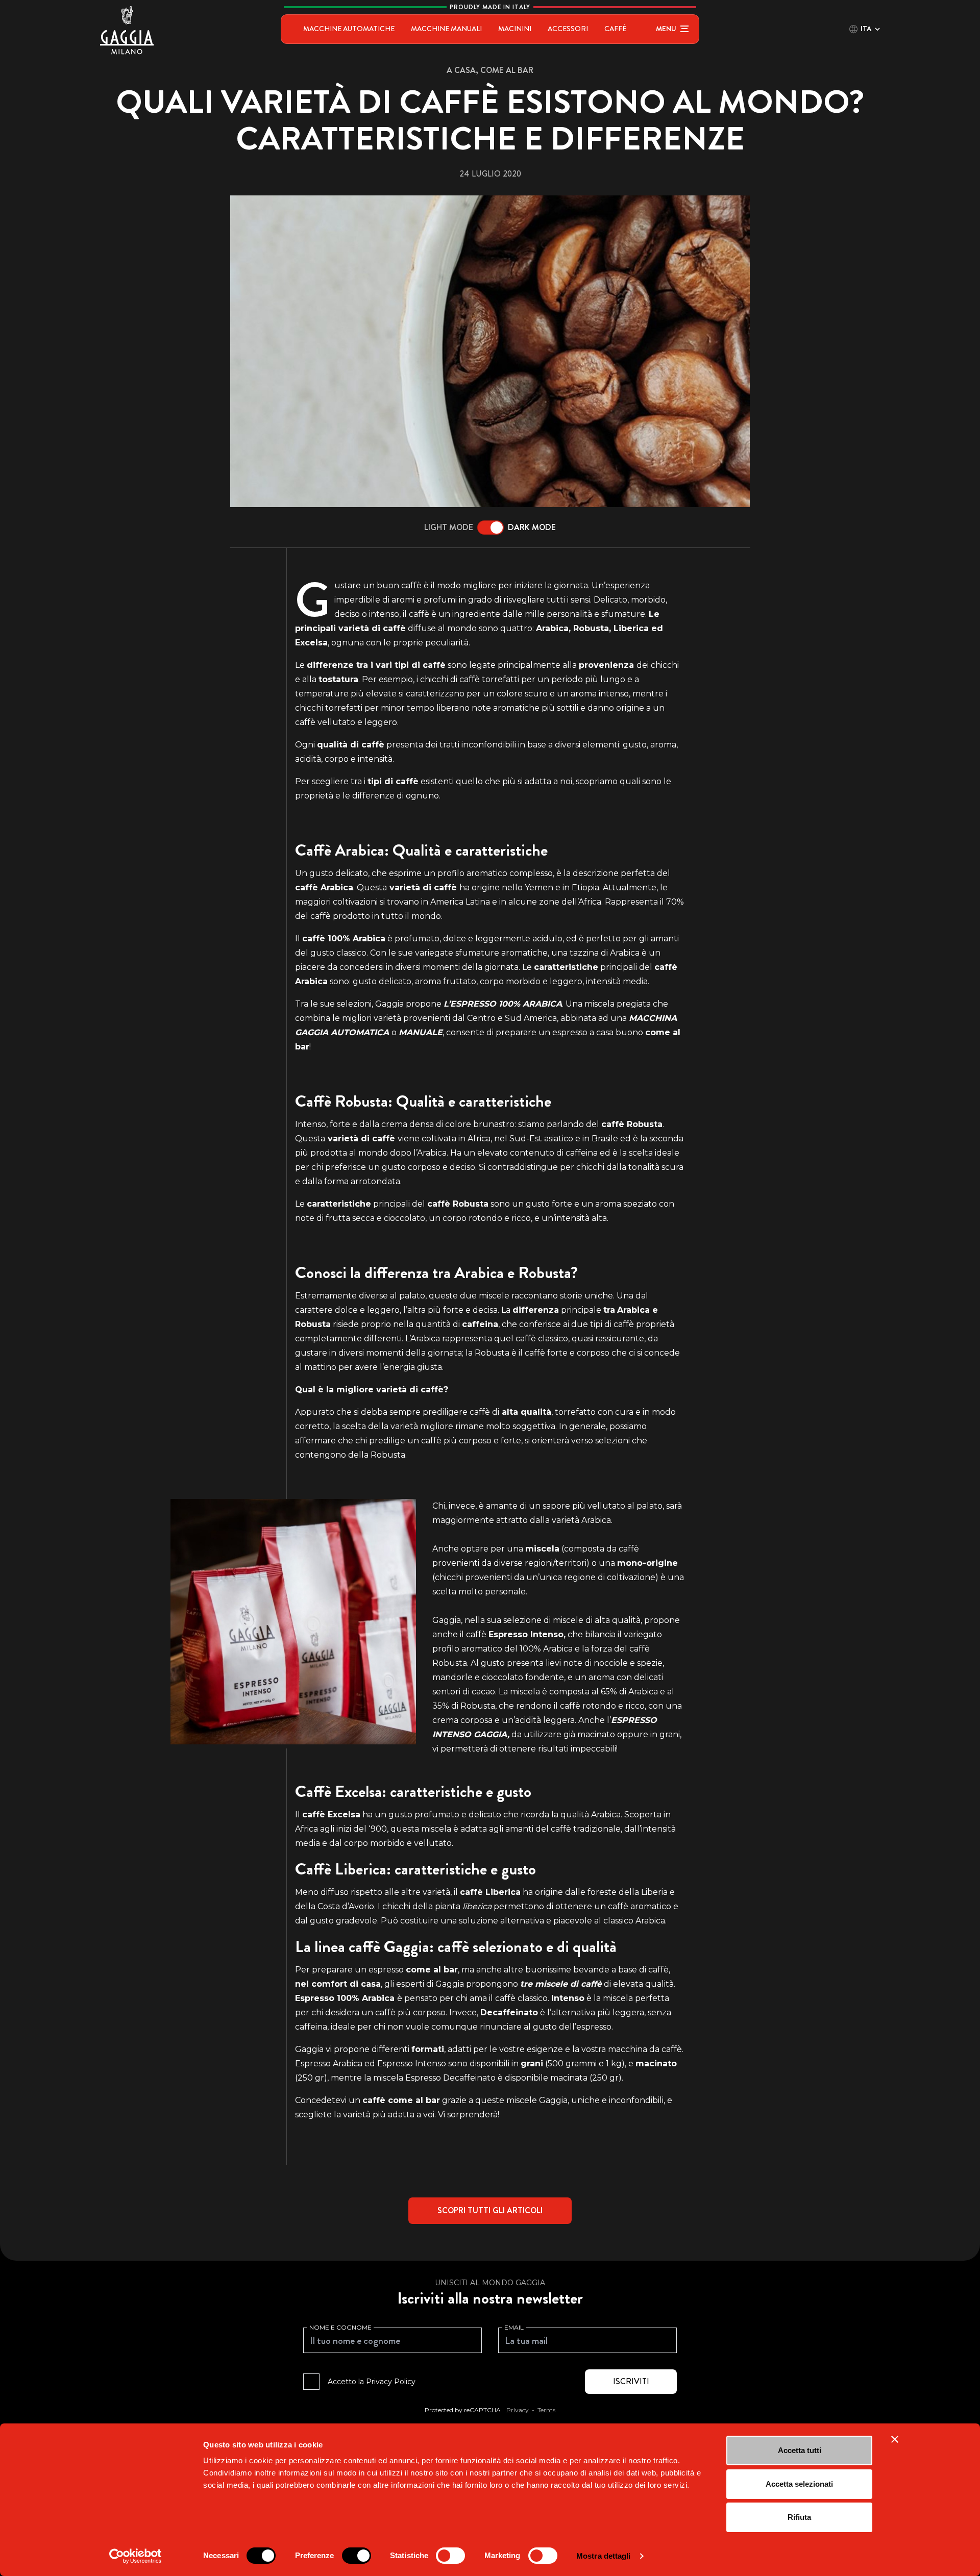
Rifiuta (799, 2517)
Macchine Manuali (446, 29)
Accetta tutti (800, 2450)
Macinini (515, 29)
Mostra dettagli (604, 2556)
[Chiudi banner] (895, 2439)
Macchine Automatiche (349, 29)
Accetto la (372, 2382)
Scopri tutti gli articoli (490, 2210)
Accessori (568, 29)
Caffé (615, 29)
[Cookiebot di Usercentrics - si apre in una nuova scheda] (136, 2556)
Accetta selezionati (799, 2484)
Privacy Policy (391, 2382)
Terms (546, 2410)
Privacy (518, 2410)
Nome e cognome (340, 2327)
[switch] (357, 2556)
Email (514, 2327)
